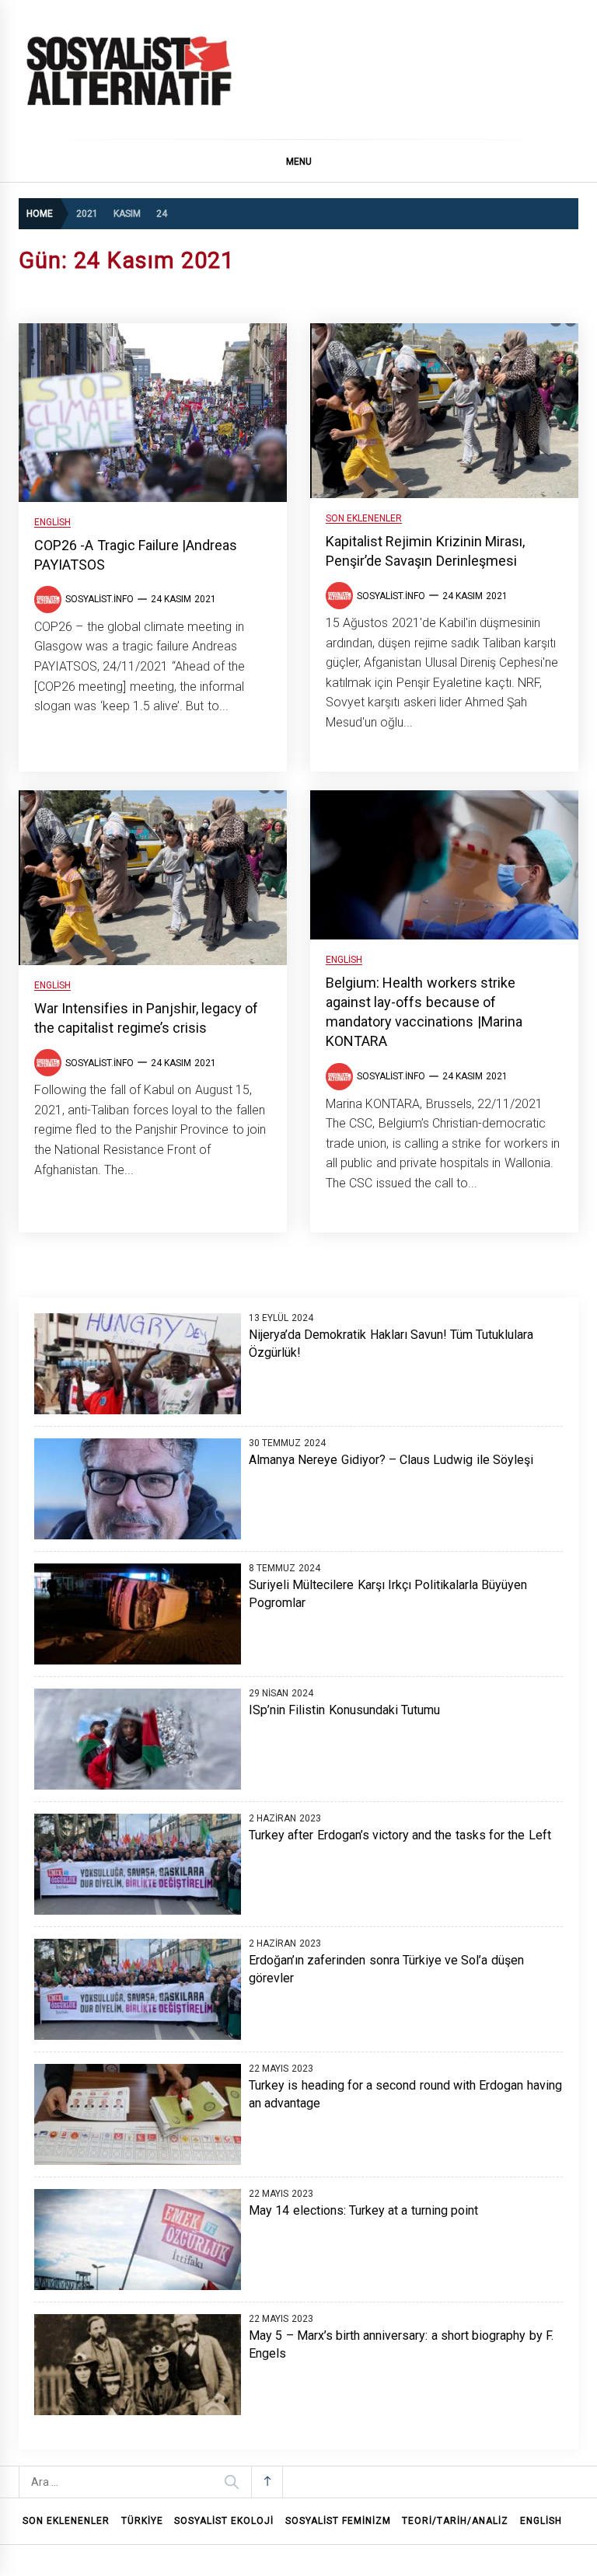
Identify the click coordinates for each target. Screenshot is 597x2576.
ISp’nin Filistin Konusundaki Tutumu (344, 1710)
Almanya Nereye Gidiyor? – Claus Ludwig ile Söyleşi (391, 1460)
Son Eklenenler (364, 519)
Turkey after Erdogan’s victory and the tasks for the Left (400, 1835)
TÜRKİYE (142, 2521)
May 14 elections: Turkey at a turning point (363, 2210)
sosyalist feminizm (338, 2521)
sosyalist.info (99, 599)
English (52, 523)
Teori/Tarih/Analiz (455, 2521)
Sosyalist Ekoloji (224, 2521)
